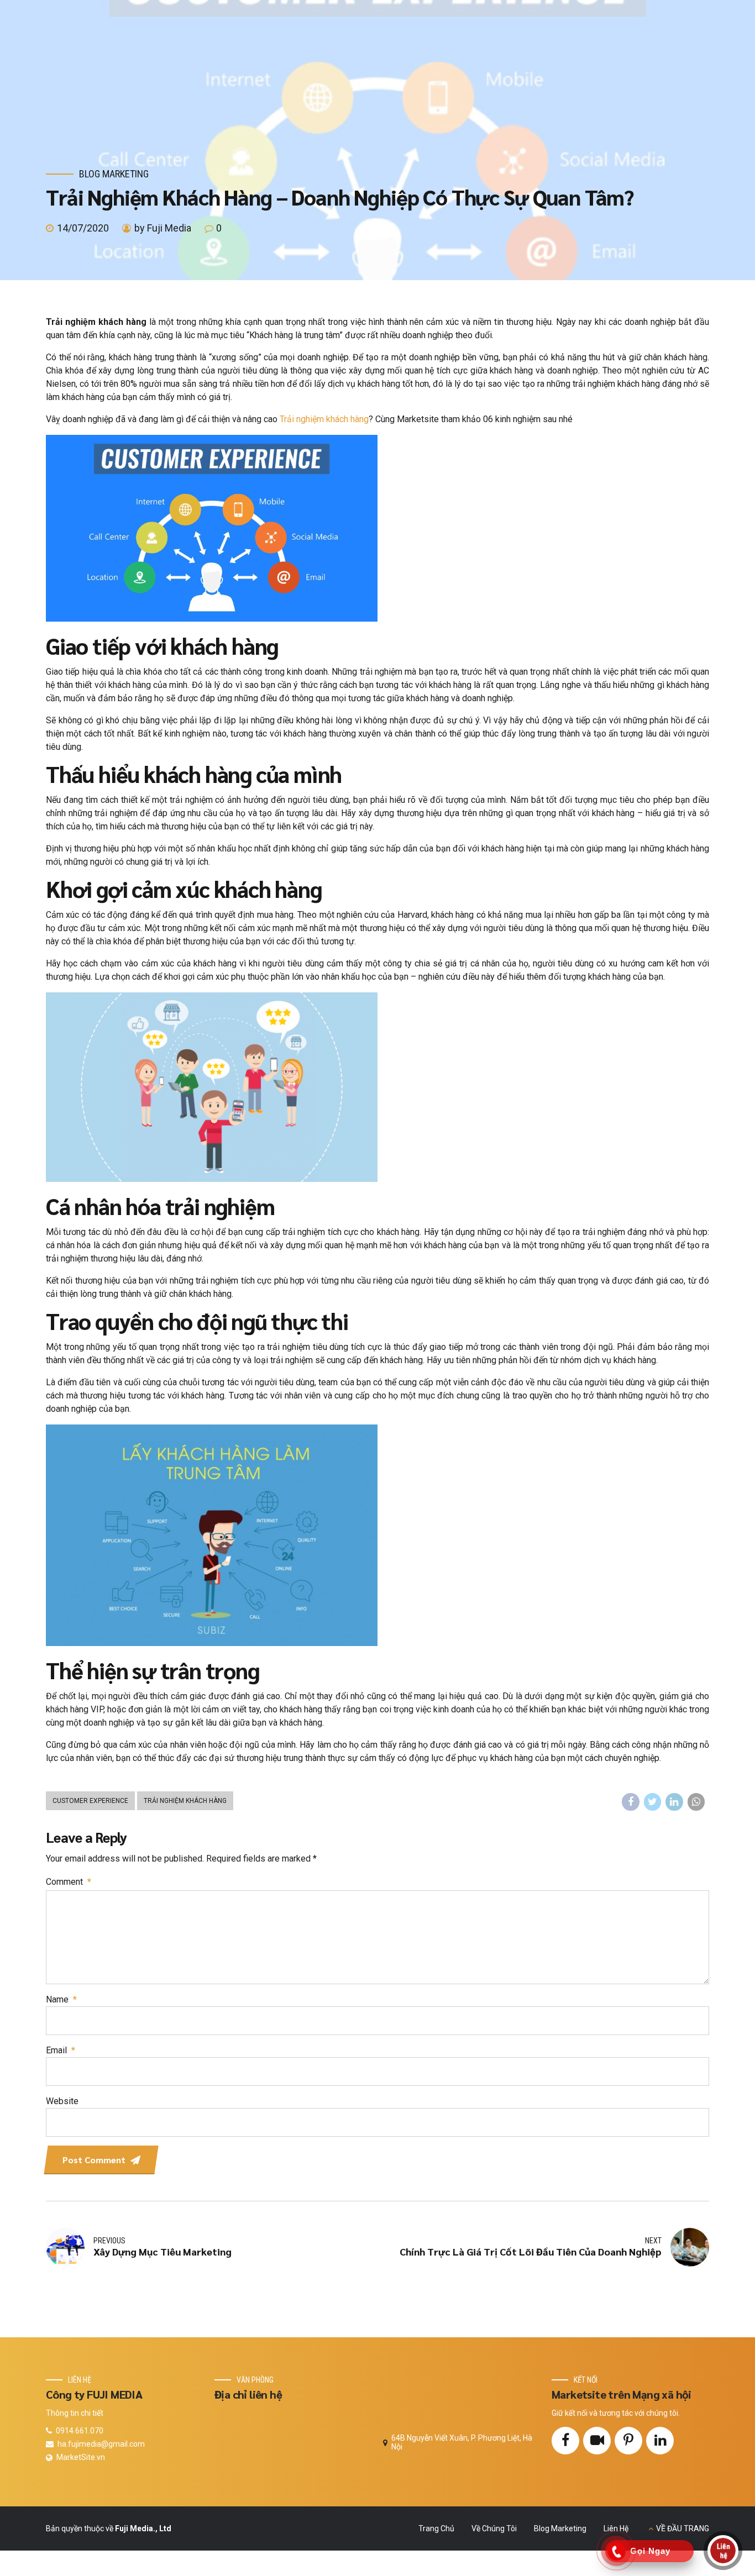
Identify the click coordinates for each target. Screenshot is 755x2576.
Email (61, 2050)
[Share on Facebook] (631, 1802)
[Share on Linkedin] (674, 1802)
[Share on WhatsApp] (696, 1802)
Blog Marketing (114, 174)
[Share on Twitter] (653, 1802)
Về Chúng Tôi (494, 2528)
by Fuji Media (163, 228)
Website (62, 2101)
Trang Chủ (436, 2528)
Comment (69, 1882)
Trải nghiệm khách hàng (324, 419)
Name (61, 1999)
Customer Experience (90, 1801)
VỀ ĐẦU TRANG (683, 2528)
